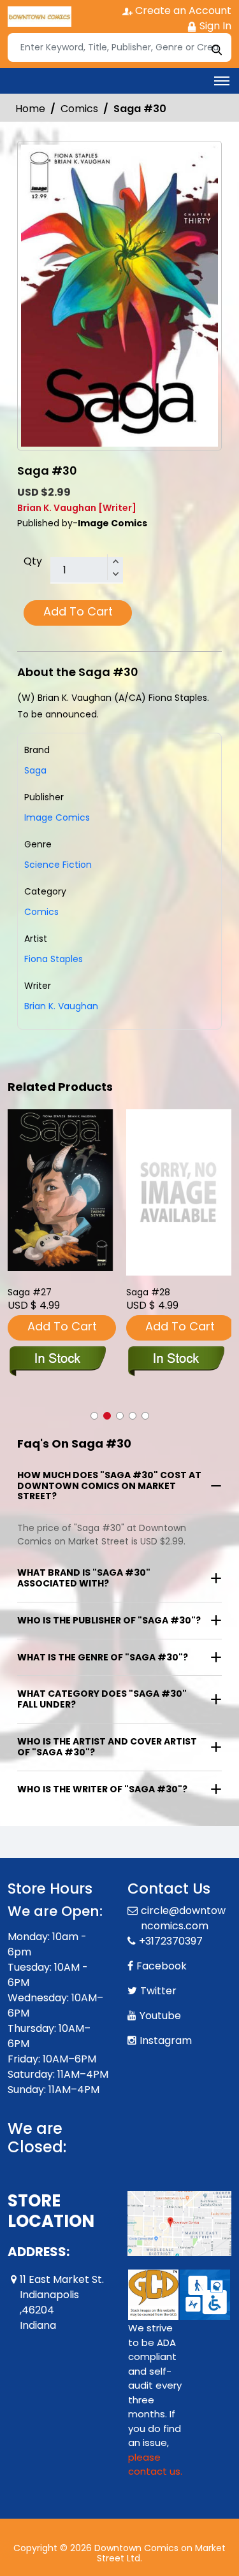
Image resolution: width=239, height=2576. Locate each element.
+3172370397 (171, 1941)
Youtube (160, 2016)
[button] (94, 1416)
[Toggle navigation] (222, 81)
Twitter (158, 1991)
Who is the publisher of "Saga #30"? (109, 1620)
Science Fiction (58, 865)
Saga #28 (148, 1292)
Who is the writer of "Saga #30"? (102, 1789)
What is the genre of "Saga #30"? (103, 1657)
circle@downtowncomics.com (183, 1918)
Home (30, 109)
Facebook (162, 1966)
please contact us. (155, 2464)
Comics (79, 109)
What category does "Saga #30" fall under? (102, 1699)
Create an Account (182, 11)
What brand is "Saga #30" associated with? (84, 1578)
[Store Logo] (40, 17)
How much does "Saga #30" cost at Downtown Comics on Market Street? (109, 1486)
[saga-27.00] (61, 1190)
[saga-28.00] (179, 1192)
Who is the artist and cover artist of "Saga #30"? (107, 1747)
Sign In (214, 26)
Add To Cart (78, 611)
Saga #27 (30, 1292)
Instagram (166, 2040)
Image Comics (57, 817)
